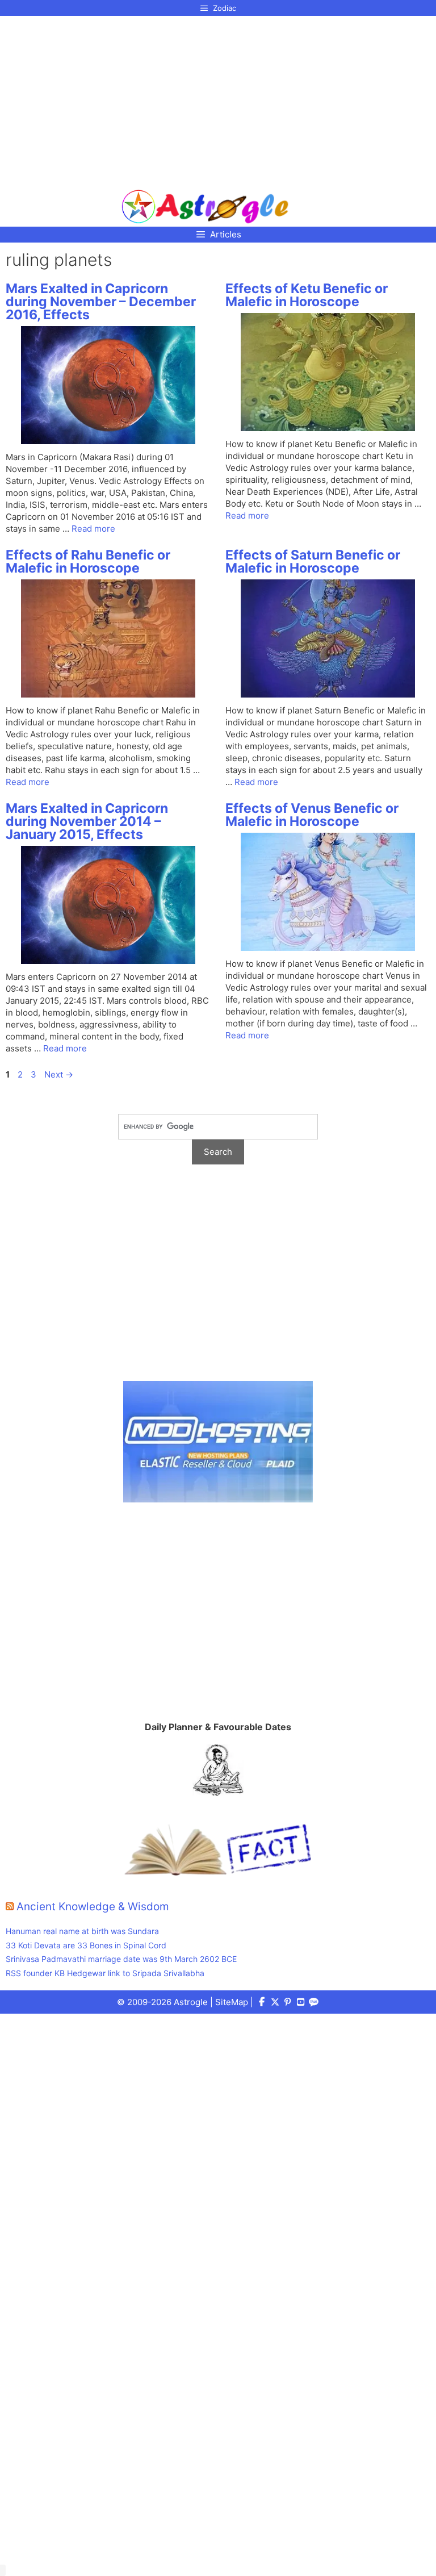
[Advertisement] (205, 98)
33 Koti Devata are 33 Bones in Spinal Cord (86, 1945)
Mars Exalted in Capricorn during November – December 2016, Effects (101, 302)
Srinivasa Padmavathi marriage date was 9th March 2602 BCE (121, 1959)
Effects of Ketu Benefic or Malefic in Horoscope (307, 295)
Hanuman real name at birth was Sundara (82, 1931)
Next (59, 1074)
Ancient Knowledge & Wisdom (93, 1907)
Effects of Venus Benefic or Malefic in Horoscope (312, 815)
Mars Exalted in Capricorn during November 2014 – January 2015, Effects (87, 821)
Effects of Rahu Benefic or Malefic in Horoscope (88, 561)
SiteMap (232, 2002)
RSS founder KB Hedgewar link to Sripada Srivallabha (105, 1973)
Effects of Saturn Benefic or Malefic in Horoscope (313, 561)
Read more (93, 529)
